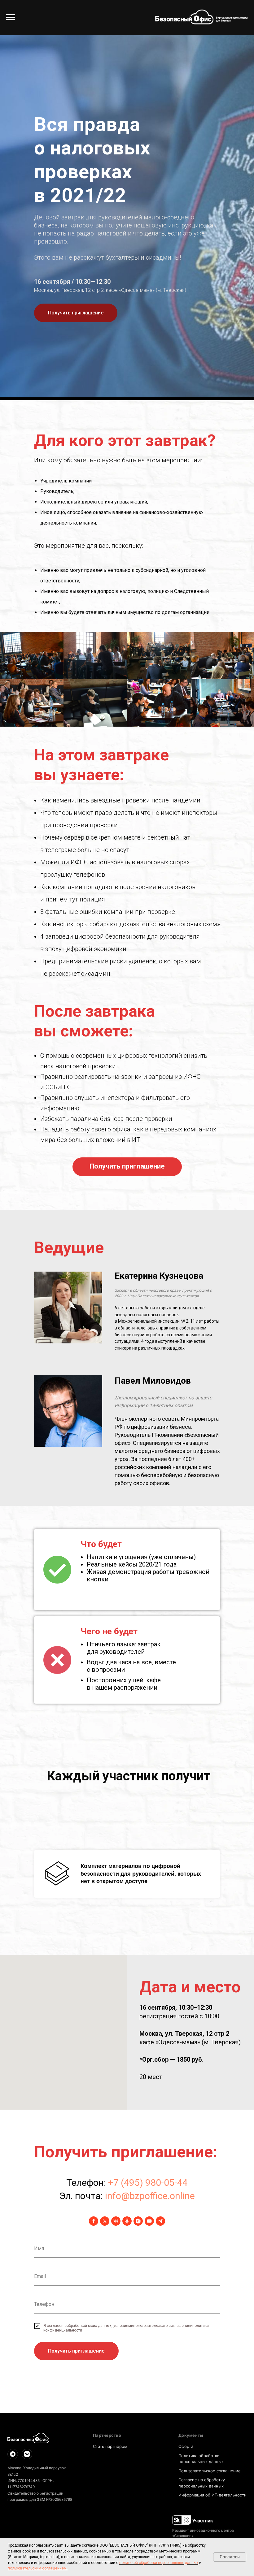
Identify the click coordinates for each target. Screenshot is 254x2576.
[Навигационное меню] (11, 17)
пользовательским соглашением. (38, 2568)
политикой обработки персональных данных (159, 2563)
